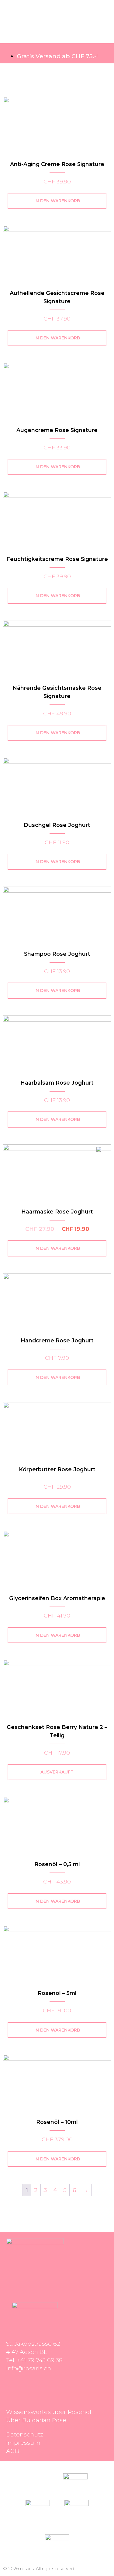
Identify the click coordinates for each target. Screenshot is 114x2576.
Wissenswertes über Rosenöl (49, 2412)
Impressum (23, 2443)
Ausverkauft (57, 1772)
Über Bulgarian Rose (36, 2420)
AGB (13, 2451)
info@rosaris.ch (29, 2368)
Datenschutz (25, 2434)
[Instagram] (14, 2386)
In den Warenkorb (57, 201)
